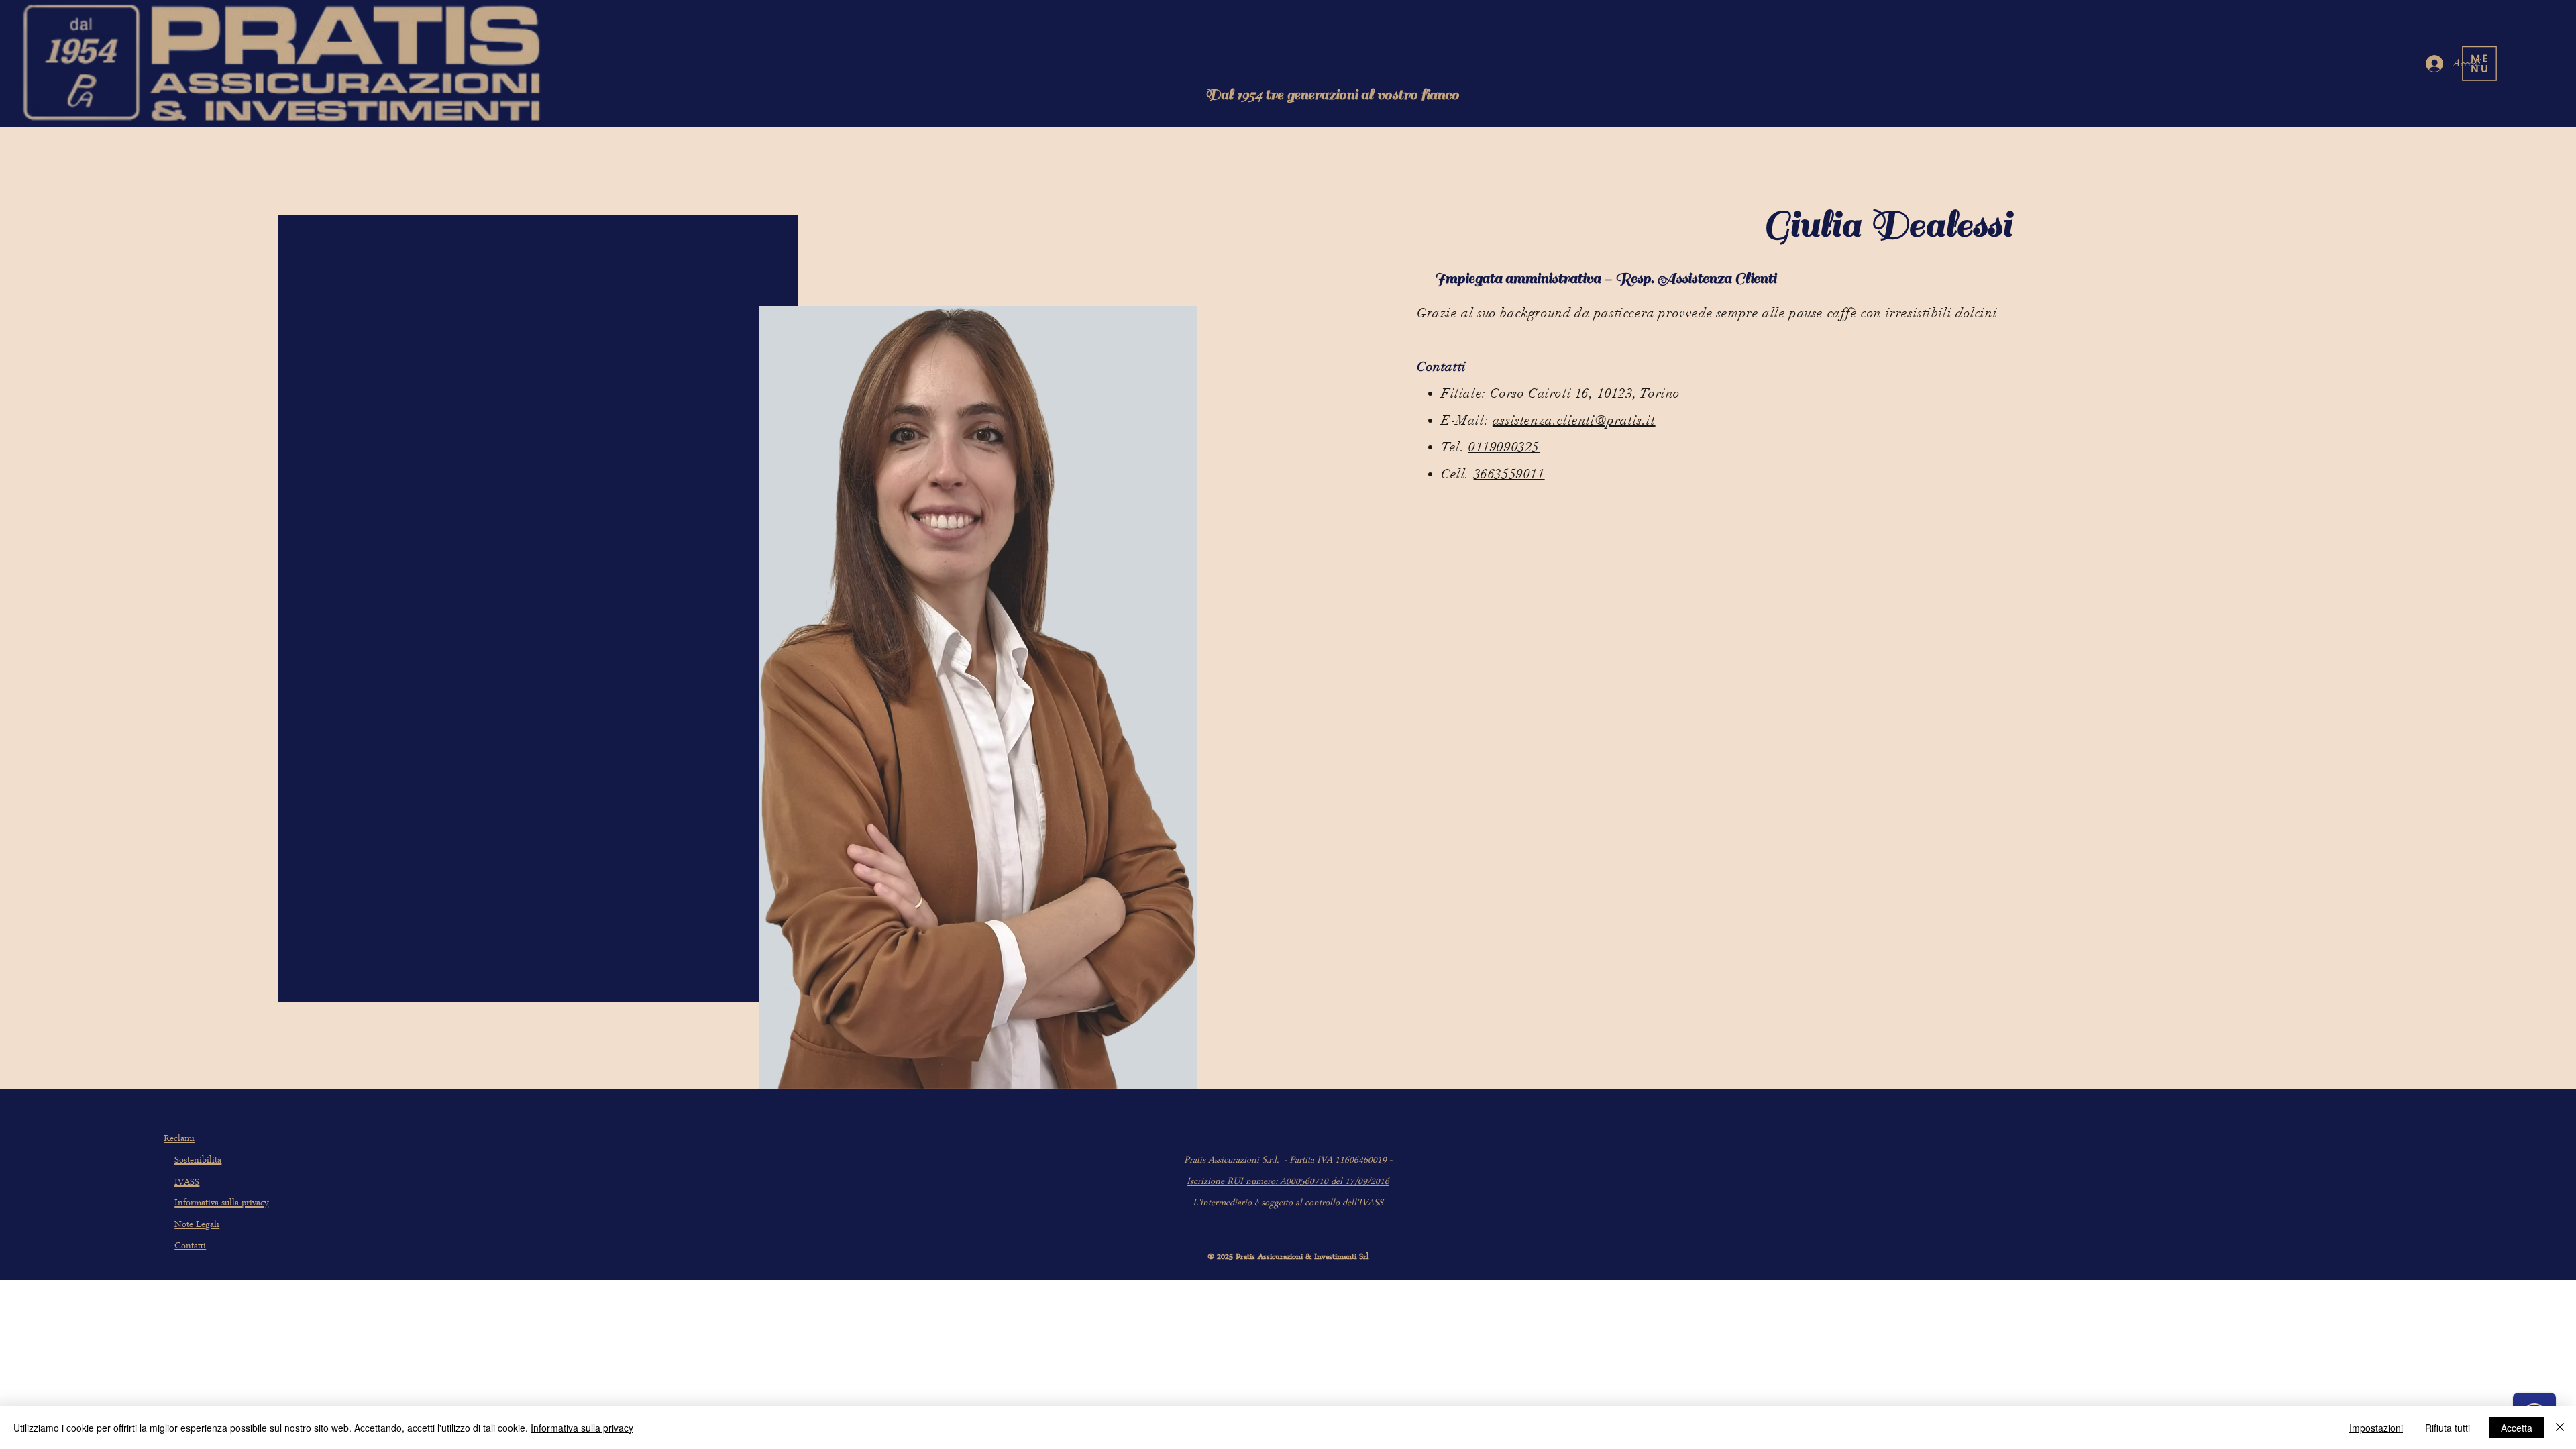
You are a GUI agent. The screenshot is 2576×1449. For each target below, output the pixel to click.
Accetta (2517, 1428)
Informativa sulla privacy (221, 1204)
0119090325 (1504, 447)
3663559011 (1509, 474)
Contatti (190, 1247)
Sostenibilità (198, 1161)
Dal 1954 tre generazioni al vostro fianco (1332, 95)
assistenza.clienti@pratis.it (1574, 420)
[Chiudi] (2560, 1428)
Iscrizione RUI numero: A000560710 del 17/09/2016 (1288, 1182)
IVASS (187, 1183)
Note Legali (197, 1225)
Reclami (179, 1139)
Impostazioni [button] (2376, 1428)
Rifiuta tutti (2448, 1428)
